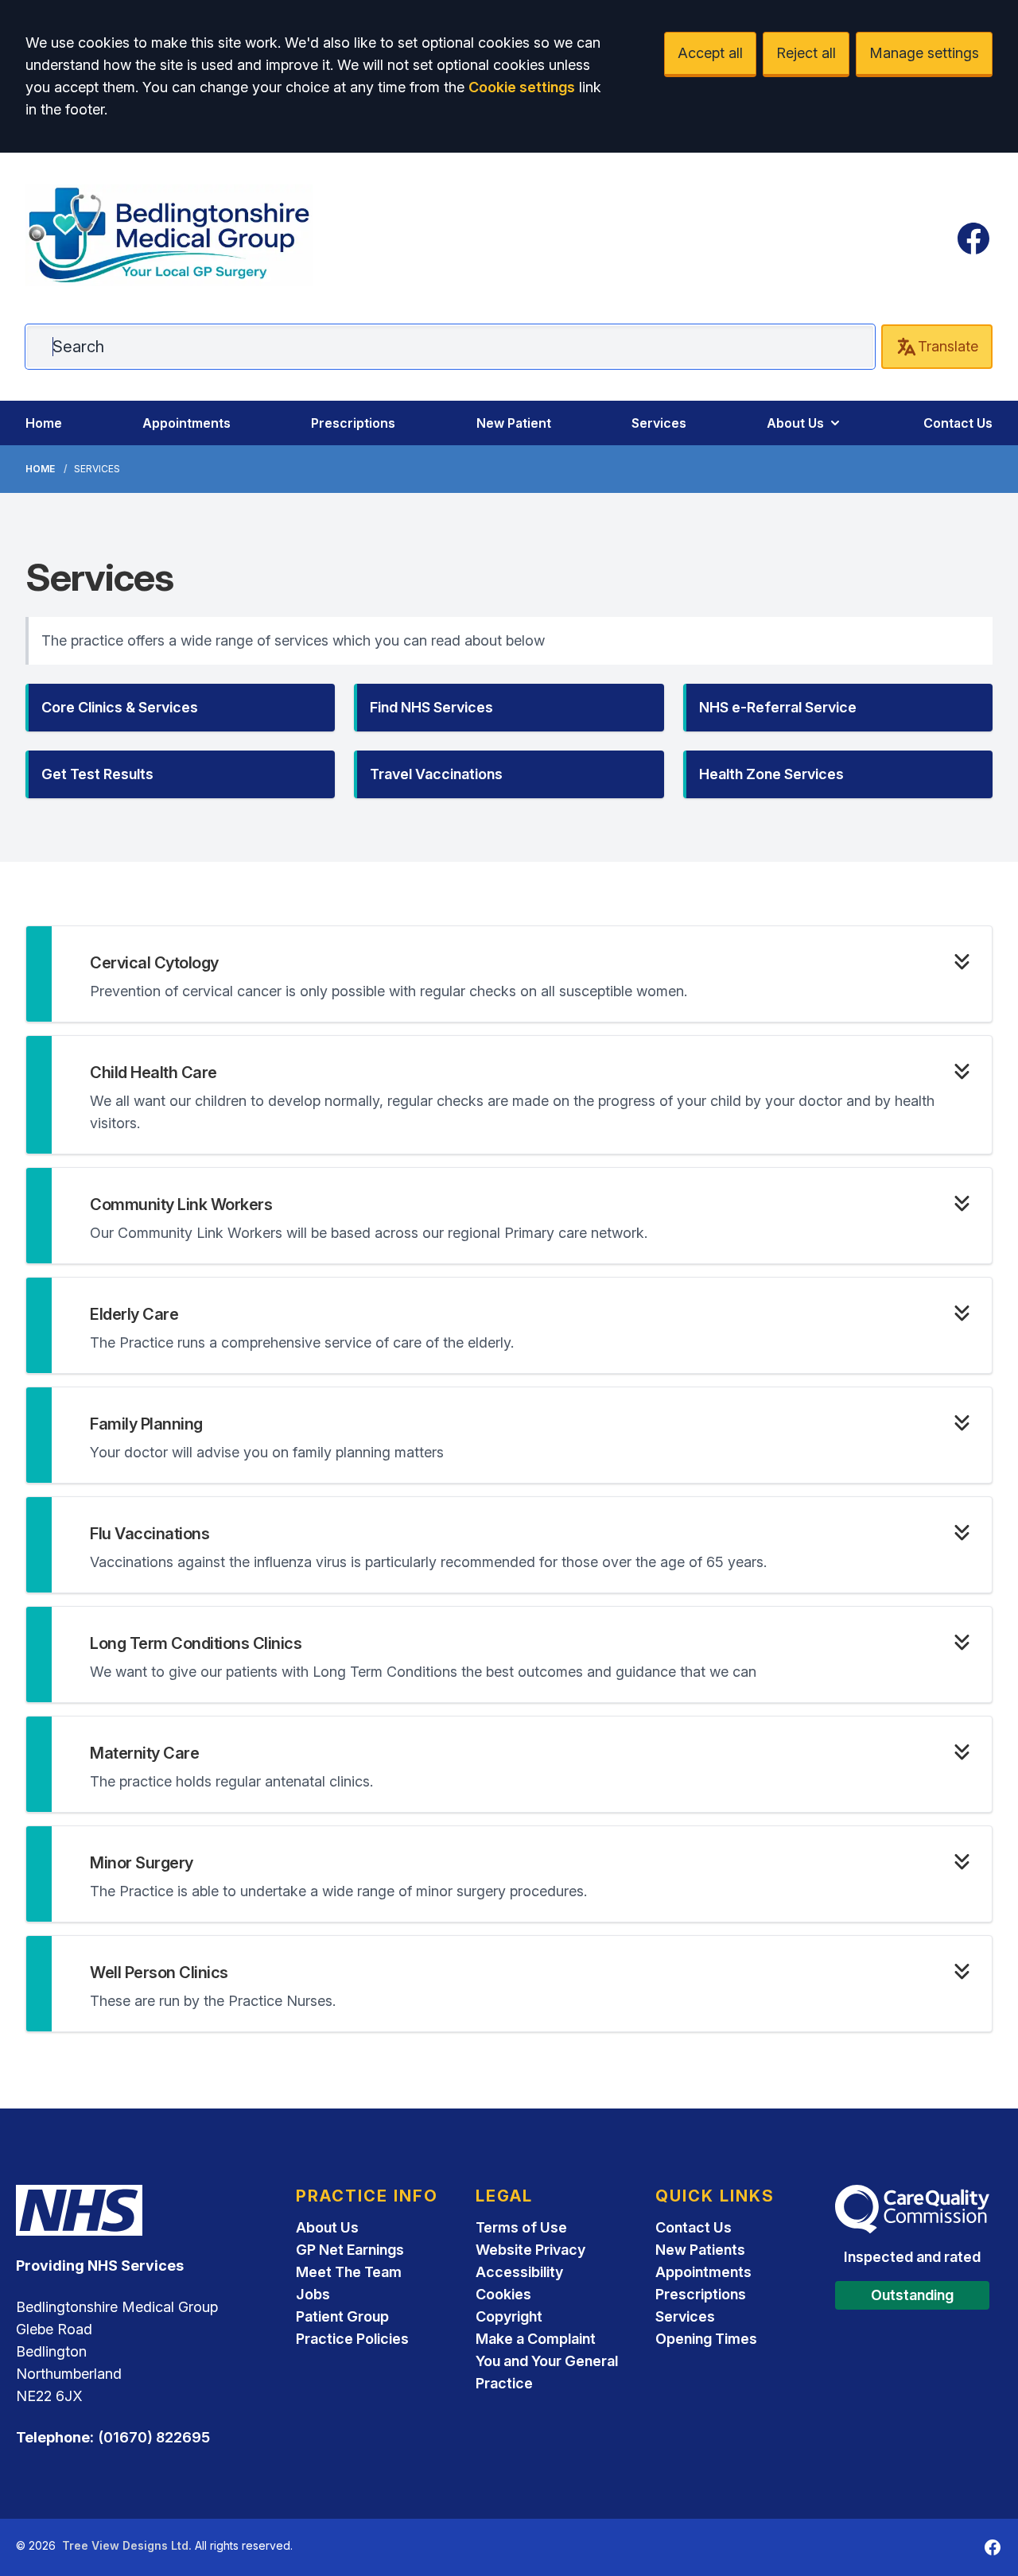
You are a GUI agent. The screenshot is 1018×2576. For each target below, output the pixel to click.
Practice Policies (352, 2339)
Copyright (509, 2316)
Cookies (503, 2294)
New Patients (700, 2250)
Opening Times (706, 2339)
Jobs (313, 2294)
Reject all (806, 53)
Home (44, 423)
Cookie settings (522, 87)
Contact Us (958, 423)
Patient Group (342, 2316)
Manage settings (924, 53)
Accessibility (519, 2272)
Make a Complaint (536, 2339)
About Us (795, 423)
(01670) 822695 (154, 2437)
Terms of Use (521, 2227)
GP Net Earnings (350, 2250)
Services (659, 423)
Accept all (710, 53)
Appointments (187, 423)
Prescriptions (353, 423)
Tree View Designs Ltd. (127, 2545)
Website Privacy (530, 2250)
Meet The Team (349, 2272)
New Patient (514, 423)
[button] (180, 708)
